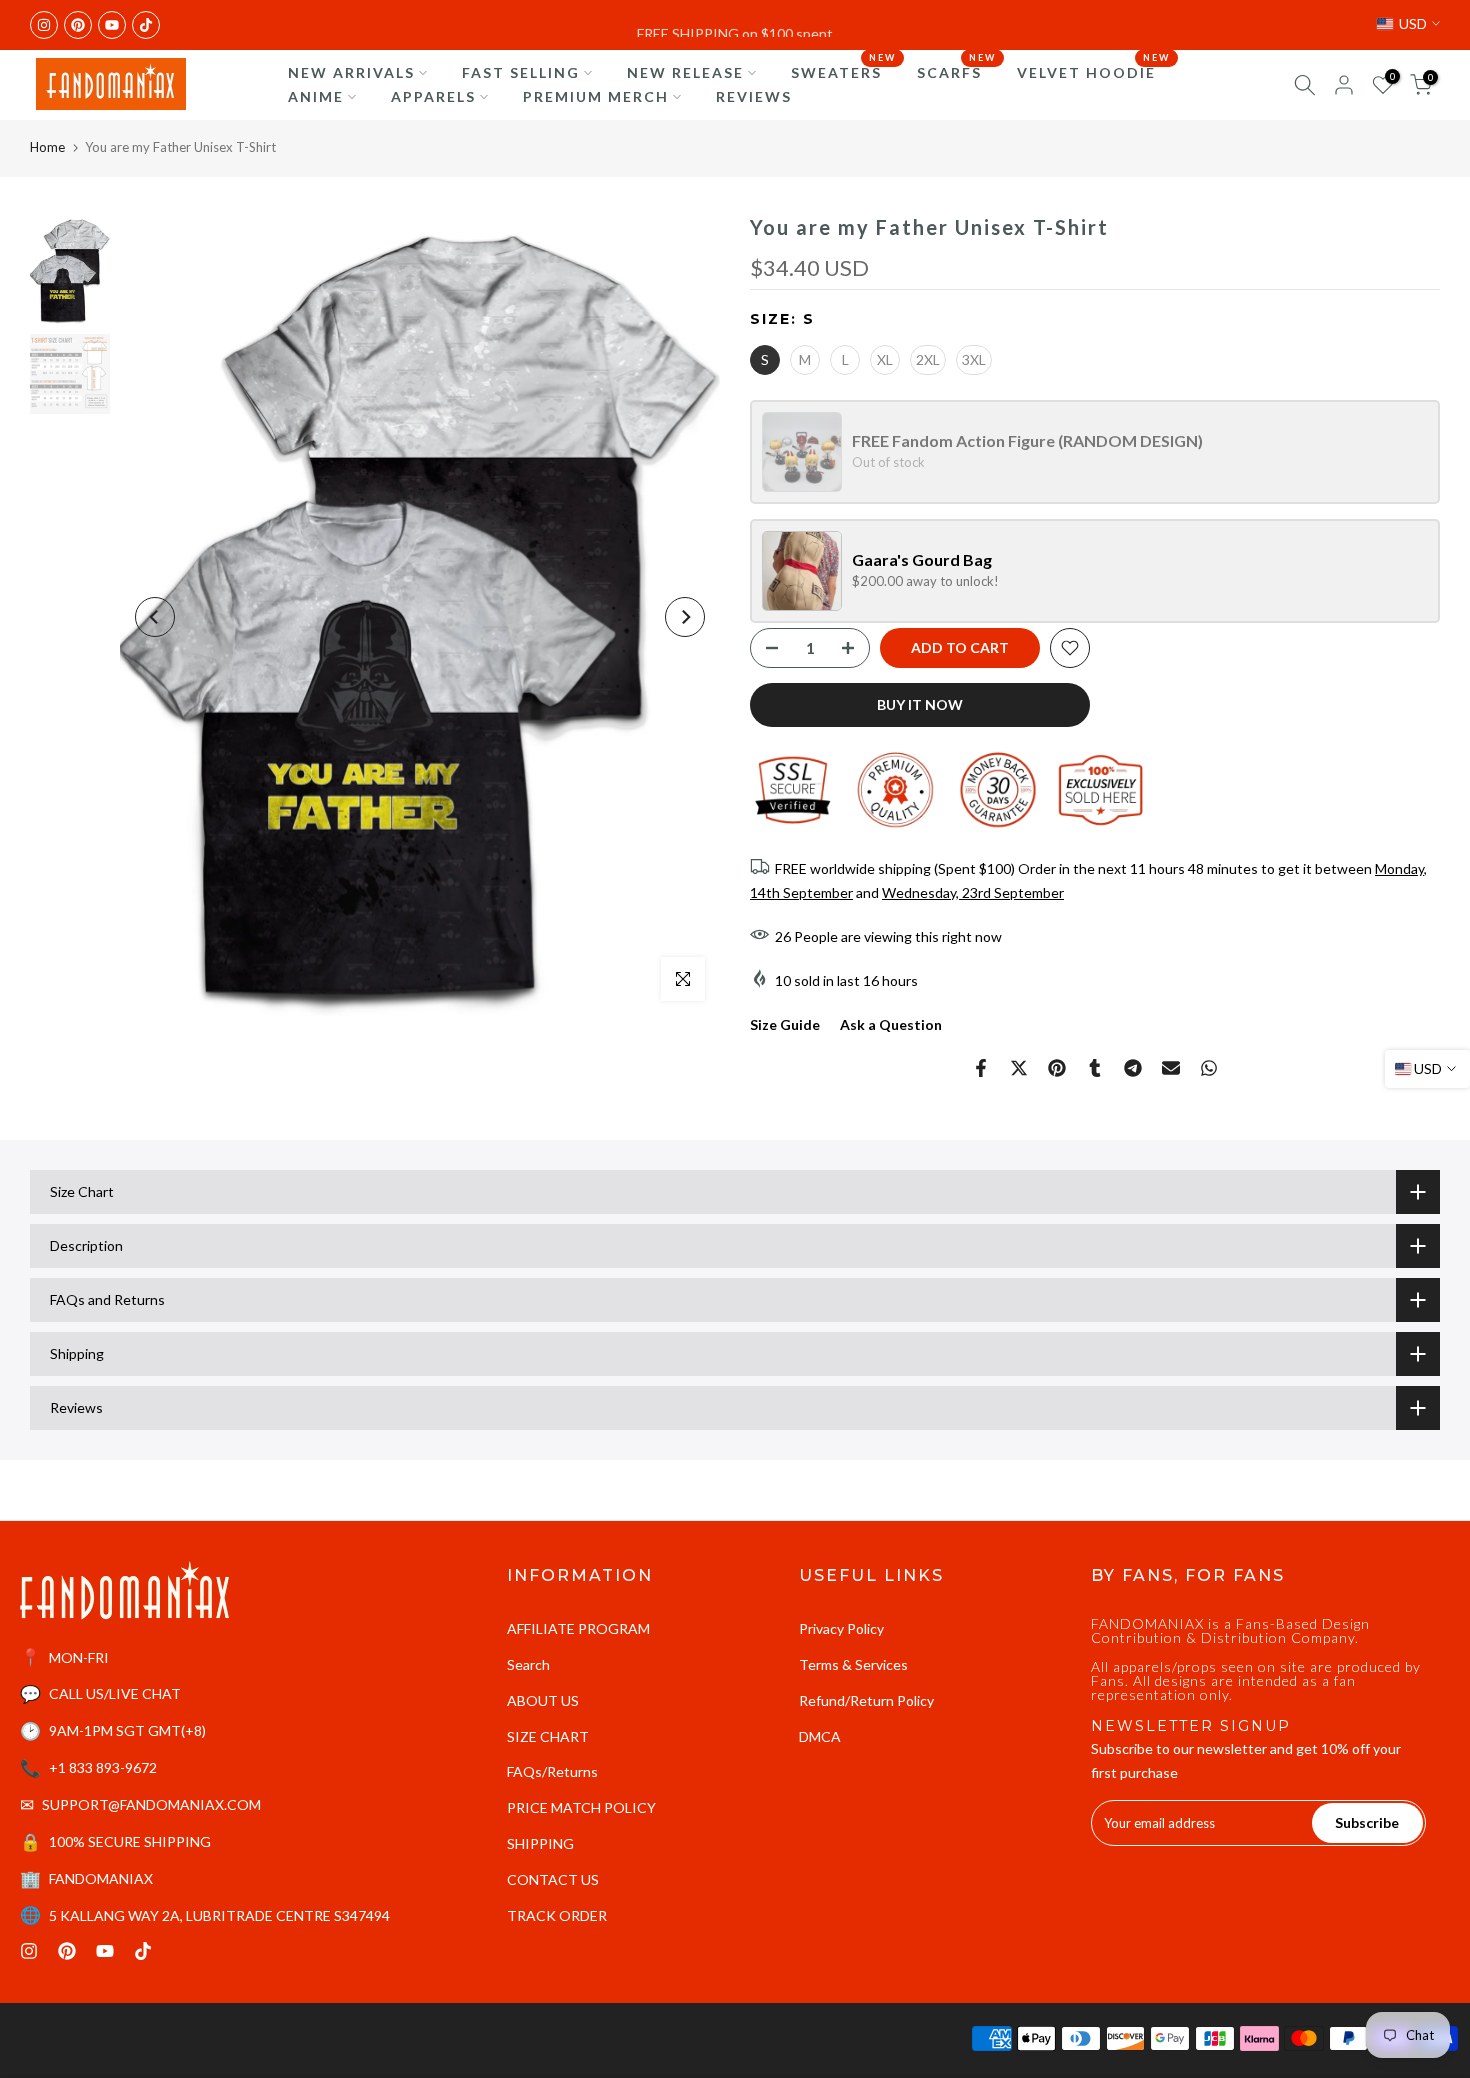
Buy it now (920, 704)
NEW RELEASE (685, 72)
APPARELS (433, 96)
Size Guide (785, 1024)
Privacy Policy (841, 1628)
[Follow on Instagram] (44, 25)
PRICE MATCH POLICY (581, 1807)
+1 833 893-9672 (103, 1767)
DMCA (820, 1736)
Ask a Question (891, 1024)
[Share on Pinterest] (1057, 1068)
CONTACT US (553, 1879)
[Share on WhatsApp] (1209, 1068)
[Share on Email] (1171, 1068)
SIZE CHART (548, 1736)
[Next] (685, 617)
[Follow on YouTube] (112, 25)
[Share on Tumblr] (1095, 1068)
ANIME (316, 96)
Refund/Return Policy (866, 1700)
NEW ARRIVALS (351, 72)
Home (47, 147)
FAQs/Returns (552, 1771)
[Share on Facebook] (981, 1068)
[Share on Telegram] (1133, 1068)
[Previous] (155, 617)
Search (528, 1664)
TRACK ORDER (557, 1915)
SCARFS (957, 71)
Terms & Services (853, 1664)
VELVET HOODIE (1094, 71)
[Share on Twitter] (1019, 1068)
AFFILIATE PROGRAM (578, 1628)
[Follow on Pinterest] (78, 25)
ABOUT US (543, 1700)
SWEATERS (844, 71)
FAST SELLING (521, 72)
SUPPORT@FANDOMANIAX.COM (151, 1804)
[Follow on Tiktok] (146, 25)
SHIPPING (540, 1843)
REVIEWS (754, 96)
